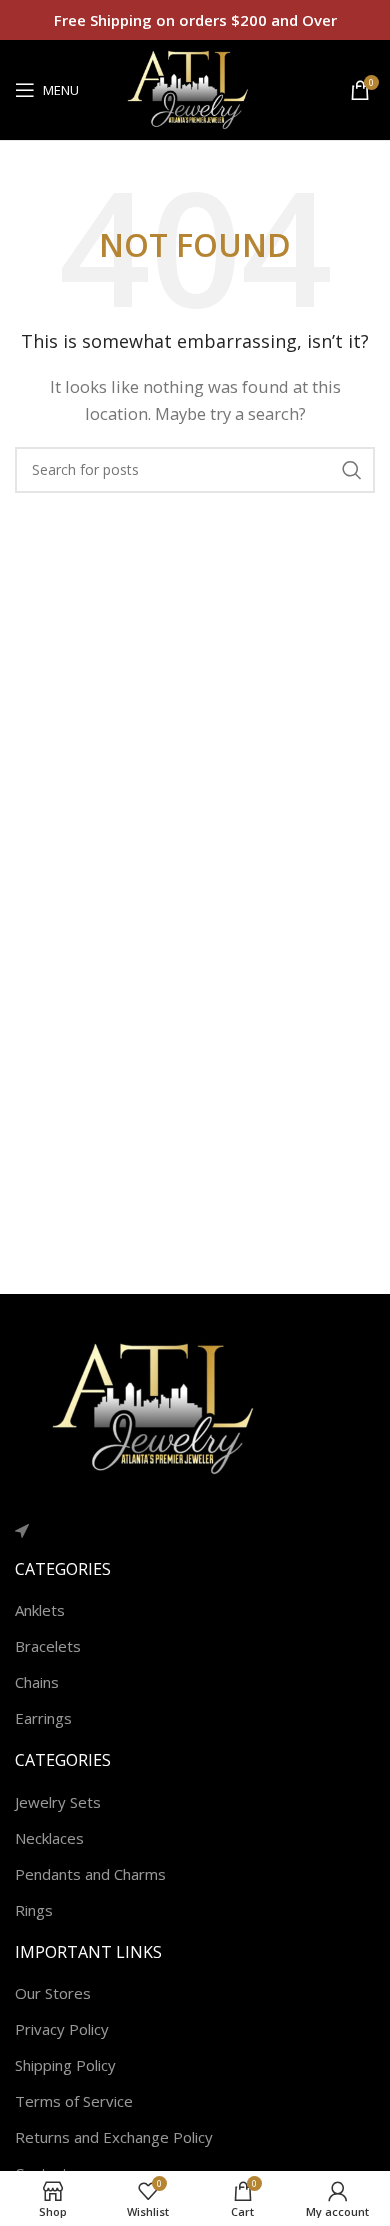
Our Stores (53, 1993)
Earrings (43, 1718)
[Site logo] (195, 88)
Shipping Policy (65, 2065)
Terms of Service (74, 2101)
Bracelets (48, 1646)
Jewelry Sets (58, 1802)
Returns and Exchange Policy (114, 2137)
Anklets (40, 1610)
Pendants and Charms (90, 1874)
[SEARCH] (352, 470)
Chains (37, 1682)
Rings (34, 1910)
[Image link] (165, 1407)
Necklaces (49, 1838)
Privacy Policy (62, 2029)
